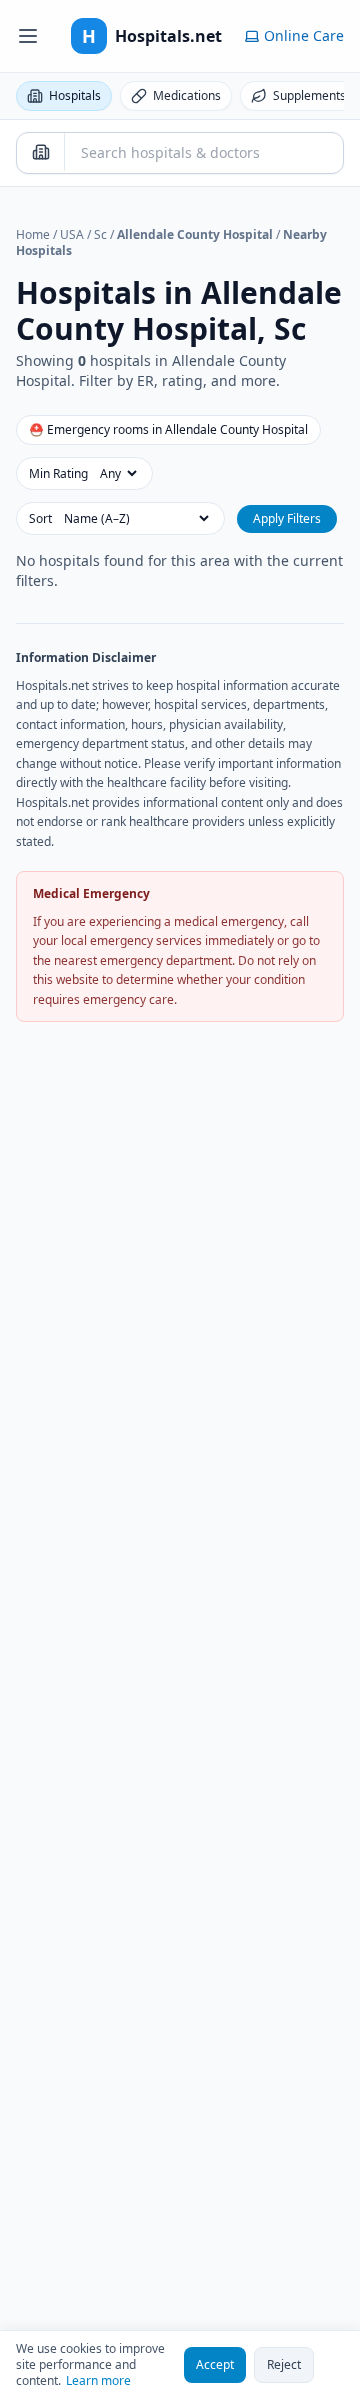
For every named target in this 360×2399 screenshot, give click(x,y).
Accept (215, 2364)
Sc (100, 234)
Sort (40, 519)
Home (33, 234)
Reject (284, 2364)
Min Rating (58, 474)
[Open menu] (28, 36)
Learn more (98, 2381)
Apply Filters (287, 518)
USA (72, 234)
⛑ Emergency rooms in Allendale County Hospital (168, 429)
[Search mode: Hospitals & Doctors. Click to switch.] (41, 152)
